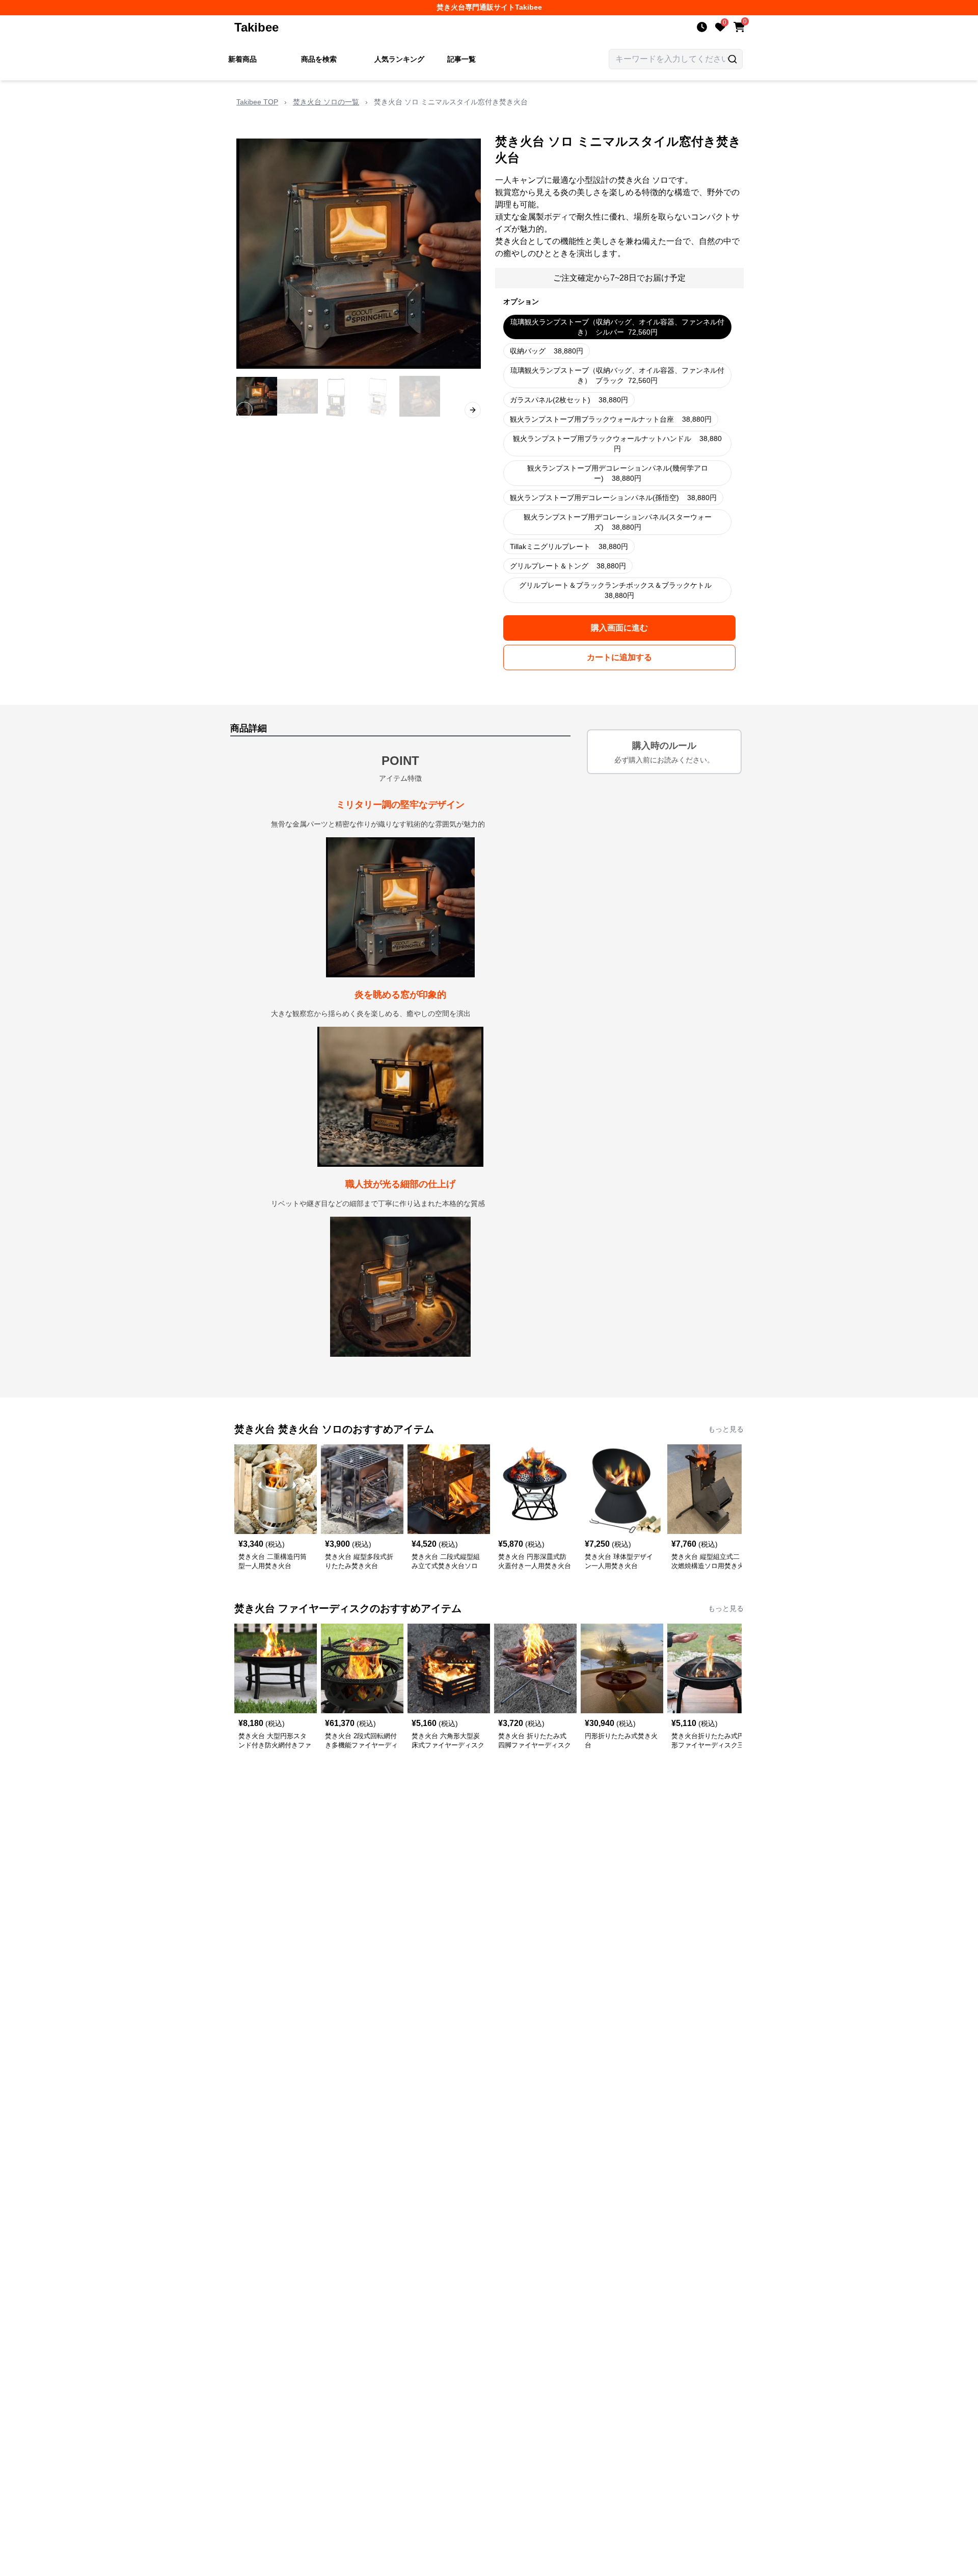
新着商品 (242, 59)
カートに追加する (619, 657)
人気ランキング (399, 59)
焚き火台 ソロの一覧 (326, 102)
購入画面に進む (619, 628)
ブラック (617, 375)
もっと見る (726, 1429)
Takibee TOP (257, 102)
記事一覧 (461, 59)
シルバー (617, 327)
